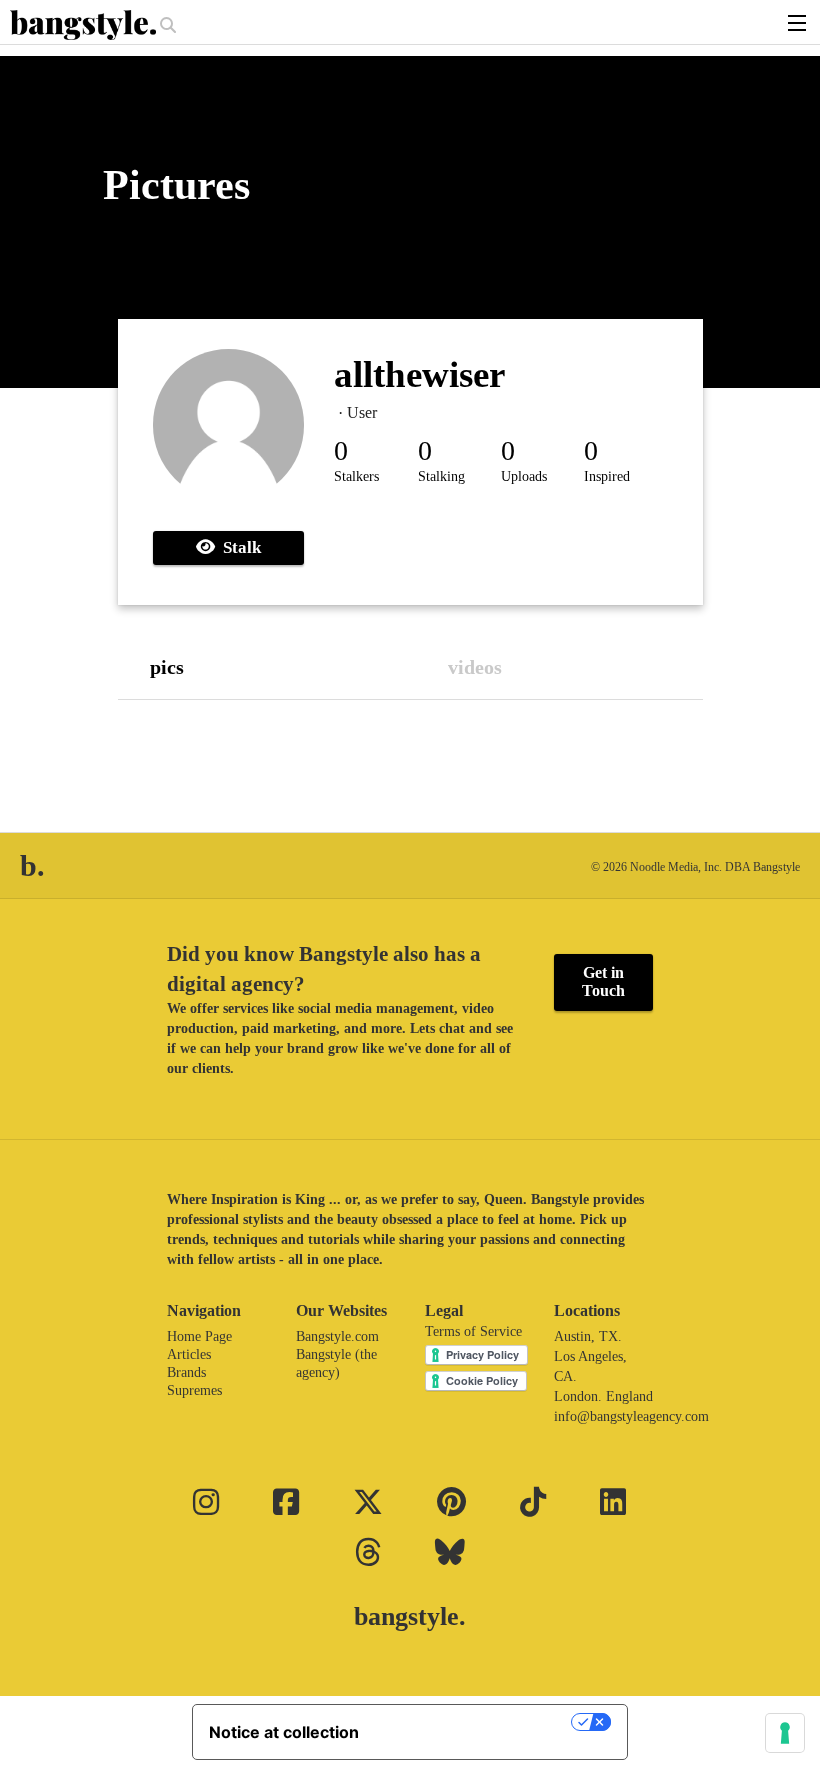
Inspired (607, 476)
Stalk (238, 547)
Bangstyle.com (337, 1336)
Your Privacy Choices (475, 1722)
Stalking (441, 476)
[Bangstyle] (85, 25)
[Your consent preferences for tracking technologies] (785, 1733)
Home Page (199, 1336)
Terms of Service (473, 1331)
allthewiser (419, 374)
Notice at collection (284, 1732)
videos (475, 667)
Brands (186, 1372)
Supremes (194, 1390)
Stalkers (356, 476)
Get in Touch (603, 981)
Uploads (524, 476)
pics (167, 667)
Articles (189, 1354)
